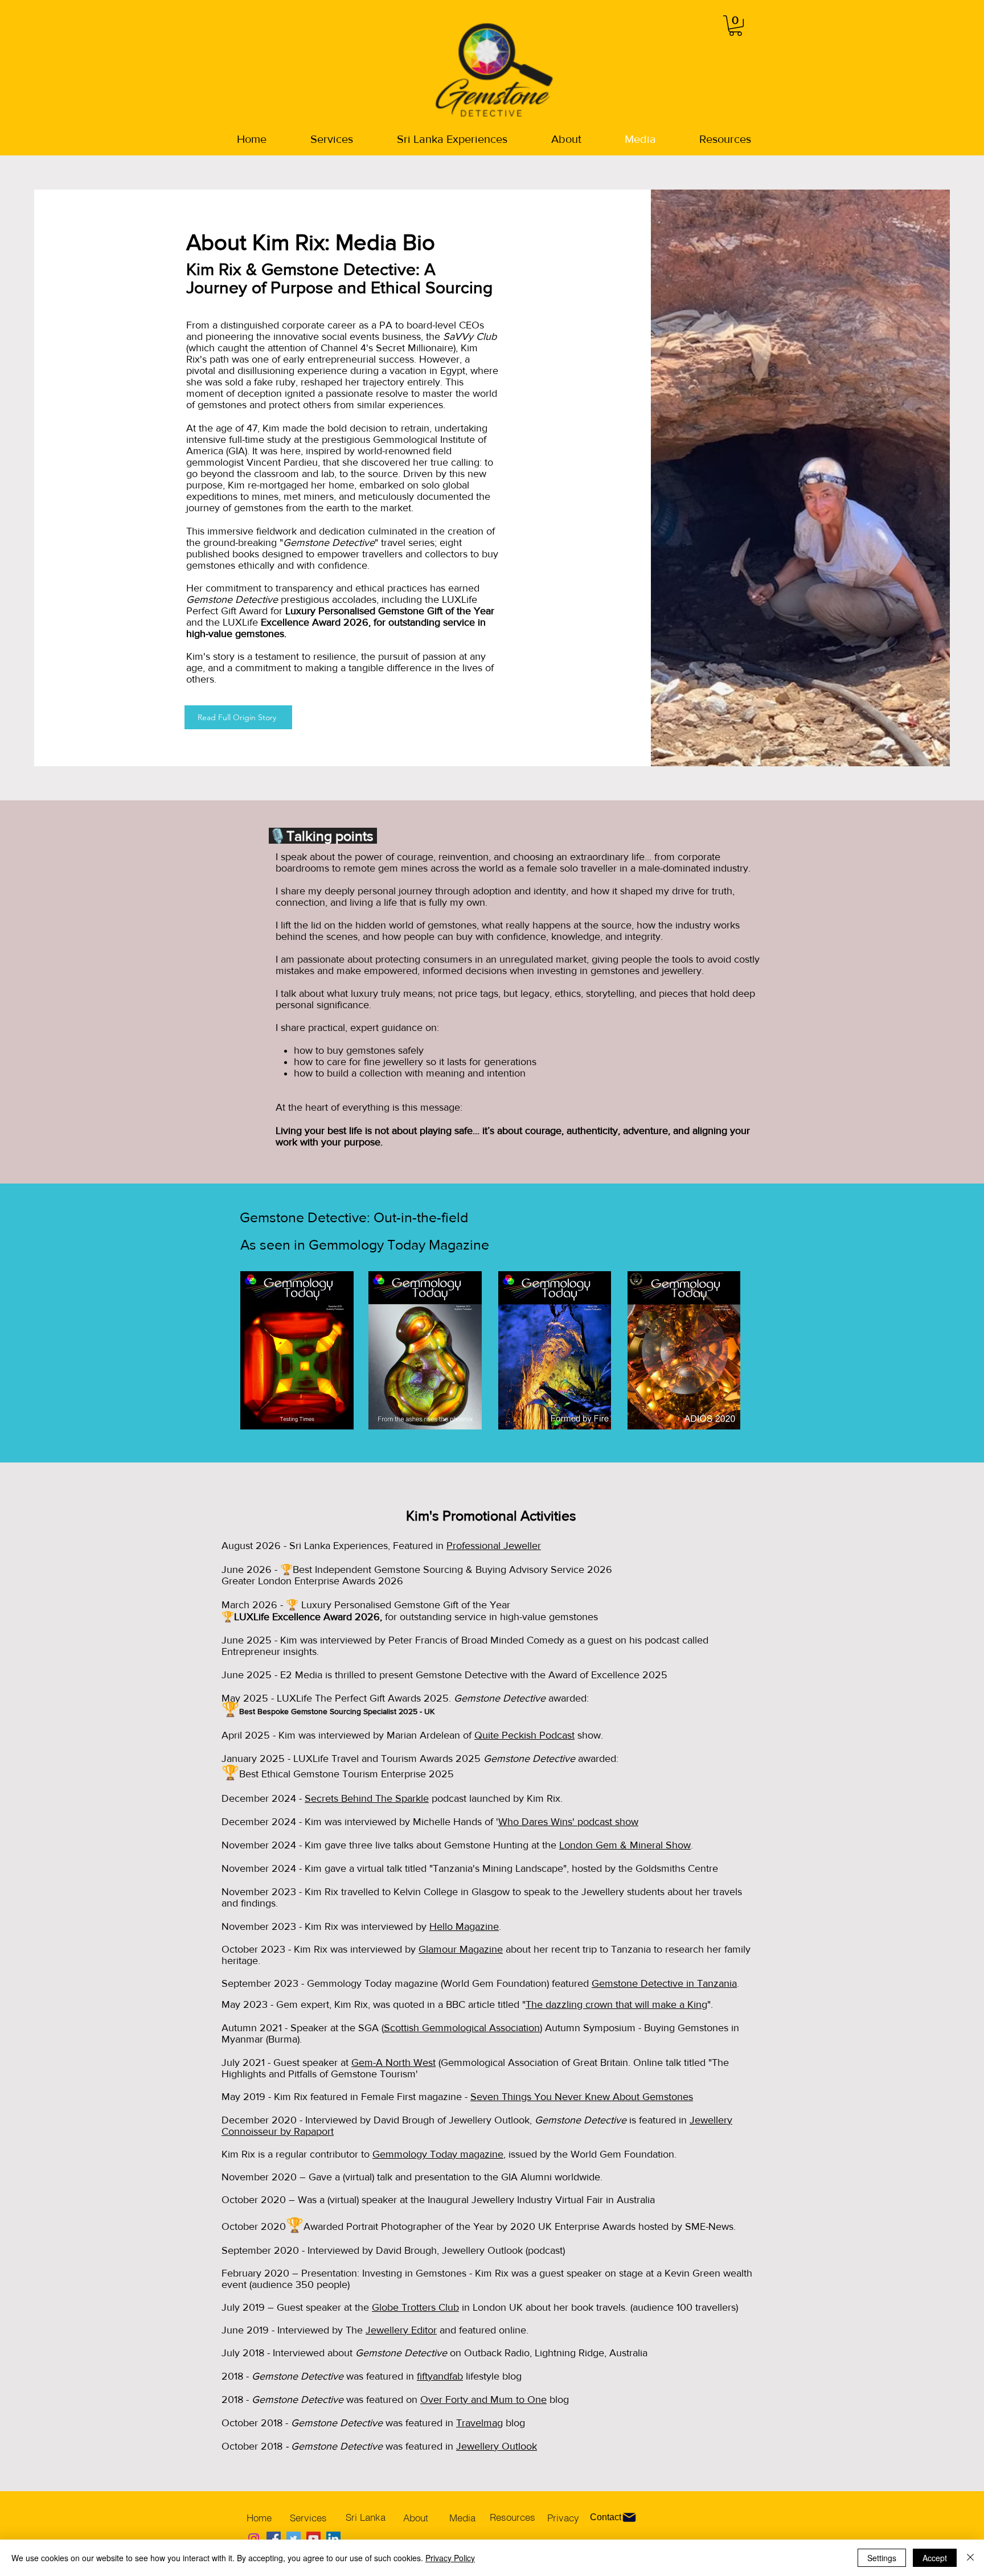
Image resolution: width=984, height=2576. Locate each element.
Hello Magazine (464, 1926)
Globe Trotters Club (415, 2307)
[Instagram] (254, 2539)
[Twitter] (294, 2539)
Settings (882, 2558)
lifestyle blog (492, 2376)
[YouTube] (313, 2539)
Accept (935, 2558)
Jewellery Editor (401, 2330)
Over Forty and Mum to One (483, 2400)
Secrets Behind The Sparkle (367, 1798)
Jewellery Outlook (497, 2446)
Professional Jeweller (494, 1546)
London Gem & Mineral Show (625, 1845)
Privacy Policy (450, 2558)
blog (514, 2423)
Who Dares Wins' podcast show (568, 1822)
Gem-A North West (393, 2063)
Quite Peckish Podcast (524, 1735)
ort (328, 2131)
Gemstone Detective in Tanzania (664, 1983)
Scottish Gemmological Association (462, 2028)
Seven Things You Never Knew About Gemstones (582, 2097)
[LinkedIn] (333, 2539)
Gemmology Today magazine (438, 2154)
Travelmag (479, 2423)
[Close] (970, 2558)
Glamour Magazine (461, 1949)
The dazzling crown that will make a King (616, 2004)
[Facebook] (274, 2539)
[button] (735, 26)
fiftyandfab (440, 2376)
